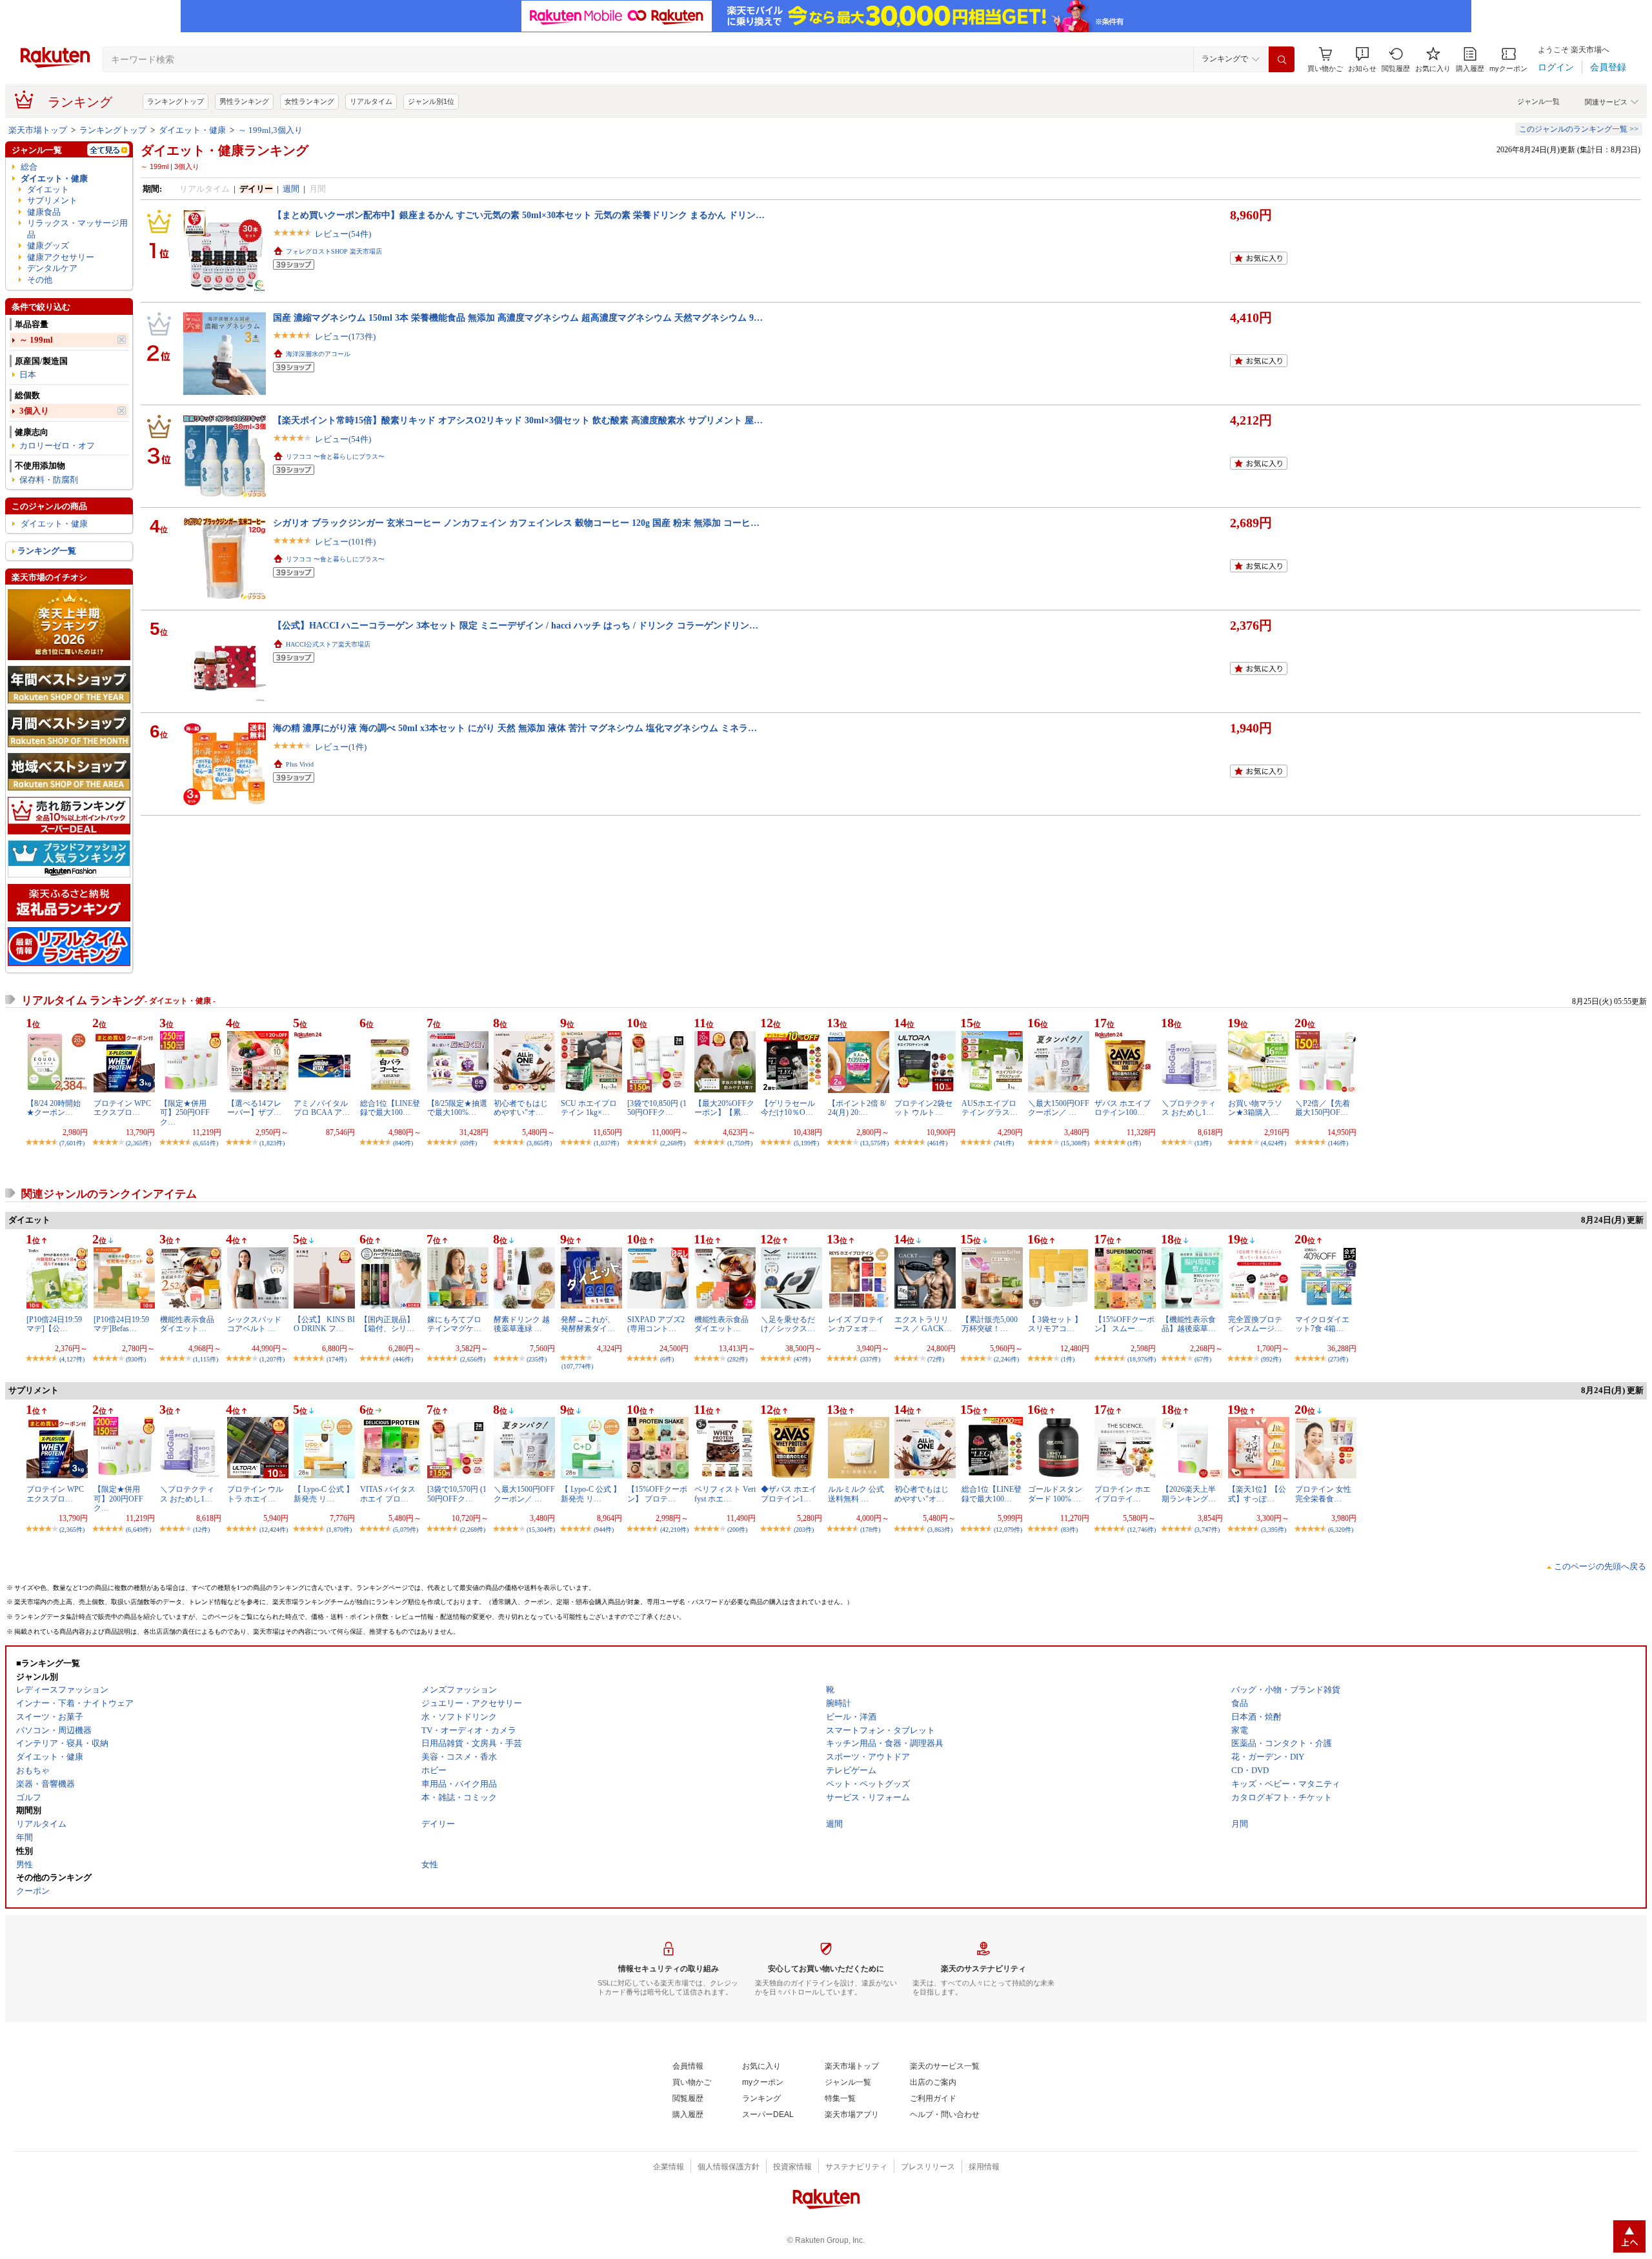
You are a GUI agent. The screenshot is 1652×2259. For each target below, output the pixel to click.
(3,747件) (1207, 1530)
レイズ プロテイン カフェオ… (856, 1324)
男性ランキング (244, 101)
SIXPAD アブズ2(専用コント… (656, 1324)
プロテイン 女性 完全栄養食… (1323, 1494)
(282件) (737, 1359)
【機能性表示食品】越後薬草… (1189, 1324)
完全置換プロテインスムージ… (1255, 1324)
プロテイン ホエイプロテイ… (1123, 1494)
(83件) (1069, 1530)
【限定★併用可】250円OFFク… (185, 1113)
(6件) (667, 1359)
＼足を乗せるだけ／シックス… (788, 1324)
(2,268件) (673, 1143)
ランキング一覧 (47, 551)
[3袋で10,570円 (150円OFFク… (457, 1494)
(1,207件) (272, 1359)
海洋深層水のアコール (318, 354)
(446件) (403, 1359)
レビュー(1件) (341, 747)
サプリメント (52, 200)
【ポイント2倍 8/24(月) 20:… (857, 1108)
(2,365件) (138, 1143)
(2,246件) (1006, 1359)
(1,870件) (339, 1530)
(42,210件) (674, 1530)
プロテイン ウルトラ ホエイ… (255, 1494)
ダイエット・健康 (192, 130)
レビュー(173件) (345, 336)
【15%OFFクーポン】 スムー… (1124, 1324)
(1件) (1134, 1143)
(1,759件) (740, 1143)
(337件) (870, 1359)
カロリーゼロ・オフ (57, 446)
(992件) (1271, 1359)
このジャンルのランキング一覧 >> (1579, 129)
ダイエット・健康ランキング (225, 150)
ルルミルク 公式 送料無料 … (856, 1494)
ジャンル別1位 (431, 101)
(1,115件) (206, 1359)
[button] (1362, 60)
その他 (40, 280)
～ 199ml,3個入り (270, 130)
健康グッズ (48, 246)
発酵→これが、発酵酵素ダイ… (588, 1324)
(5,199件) (806, 1143)
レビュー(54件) (343, 234)
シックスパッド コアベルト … (254, 1324)
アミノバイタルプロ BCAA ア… (322, 1108)
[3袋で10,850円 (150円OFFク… (657, 1108)
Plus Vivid (300, 764)
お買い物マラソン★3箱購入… (1255, 1108)
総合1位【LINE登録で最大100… (390, 1108)
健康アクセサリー (61, 257)
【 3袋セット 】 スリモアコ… (1055, 1324)
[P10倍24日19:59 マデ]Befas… (121, 1324)
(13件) (1203, 1143)
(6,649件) (138, 1530)
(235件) (537, 1359)
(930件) (136, 1359)
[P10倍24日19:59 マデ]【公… (54, 1324)
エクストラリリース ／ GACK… (923, 1324)
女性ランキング (309, 101)
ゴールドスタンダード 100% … (1055, 1494)
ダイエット (48, 189)
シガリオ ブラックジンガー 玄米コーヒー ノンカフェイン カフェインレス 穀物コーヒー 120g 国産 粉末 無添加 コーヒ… (516, 523)
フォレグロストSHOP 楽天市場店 (334, 251)
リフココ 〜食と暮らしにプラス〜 (335, 457)
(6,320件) (1341, 1530)
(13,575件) (874, 1143)
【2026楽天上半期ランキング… (1189, 1494)
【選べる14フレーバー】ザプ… (254, 1108)
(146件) (1338, 1143)
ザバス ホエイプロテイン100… (1123, 1108)
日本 (28, 375)
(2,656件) (473, 1359)
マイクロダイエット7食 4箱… (1322, 1324)
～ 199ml (36, 340)
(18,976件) (1142, 1359)
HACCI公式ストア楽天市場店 (328, 644)
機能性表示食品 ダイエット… (187, 1324)
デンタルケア (52, 268)
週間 (291, 189)
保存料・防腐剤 (49, 480)
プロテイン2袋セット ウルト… (923, 1108)
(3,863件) (940, 1530)
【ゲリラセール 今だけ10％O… (788, 1108)
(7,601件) (72, 1143)
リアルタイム (371, 101)
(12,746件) (1142, 1530)
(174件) (337, 1359)
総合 (29, 167)
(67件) (1203, 1359)
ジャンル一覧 (1538, 101)
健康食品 (44, 212)
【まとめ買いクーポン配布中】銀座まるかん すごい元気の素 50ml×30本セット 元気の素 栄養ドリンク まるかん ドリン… (519, 215)
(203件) (804, 1530)
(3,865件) (539, 1143)
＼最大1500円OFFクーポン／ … (1059, 1108)
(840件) (403, 1143)
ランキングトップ (176, 101)
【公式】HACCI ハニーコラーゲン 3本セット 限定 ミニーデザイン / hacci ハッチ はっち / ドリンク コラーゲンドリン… (516, 625)
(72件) (936, 1359)
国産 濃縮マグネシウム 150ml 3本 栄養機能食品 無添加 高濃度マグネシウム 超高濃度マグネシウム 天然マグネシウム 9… (518, 317)
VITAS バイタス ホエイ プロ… (388, 1494)
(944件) (604, 1530)
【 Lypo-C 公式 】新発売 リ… (324, 1494)
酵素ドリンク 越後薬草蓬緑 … (522, 1324)
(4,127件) (72, 1359)
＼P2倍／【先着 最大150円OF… (1323, 1108)
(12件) (201, 1530)
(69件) (468, 1143)
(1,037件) (606, 1143)
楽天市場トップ (38, 130)
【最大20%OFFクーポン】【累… (724, 1108)
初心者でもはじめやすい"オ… (521, 1108)
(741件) (1004, 1143)
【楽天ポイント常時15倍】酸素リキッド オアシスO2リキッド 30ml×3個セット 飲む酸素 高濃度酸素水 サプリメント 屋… (518, 420)
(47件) (802, 1359)
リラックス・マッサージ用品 (77, 228)
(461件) (937, 1143)
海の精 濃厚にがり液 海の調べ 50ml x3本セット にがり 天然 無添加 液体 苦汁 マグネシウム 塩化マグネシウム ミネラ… (515, 728)
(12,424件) (274, 1530)
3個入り (34, 411)
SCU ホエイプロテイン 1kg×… (589, 1108)
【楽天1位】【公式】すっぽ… (1257, 1494)
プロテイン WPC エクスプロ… (122, 1108)
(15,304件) (541, 1530)
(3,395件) (1274, 1530)
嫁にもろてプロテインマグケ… (454, 1324)
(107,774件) (577, 1366)
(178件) (870, 1530)
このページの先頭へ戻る (1600, 1566)
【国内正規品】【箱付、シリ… (387, 1324)
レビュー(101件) (345, 542)
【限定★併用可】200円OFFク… (118, 1499)
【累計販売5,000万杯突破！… (990, 1324)
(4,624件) (1274, 1143)
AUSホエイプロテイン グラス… (990, 1108)
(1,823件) (272, 1143)
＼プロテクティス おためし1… (1189, 1108)
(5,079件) (406, 1530)
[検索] (1282, 59)
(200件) (737, 1530)
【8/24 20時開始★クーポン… (54, 1108)
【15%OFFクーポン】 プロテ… (657, 1494)
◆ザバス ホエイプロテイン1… (789, 1494)
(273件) (1338, 1359)
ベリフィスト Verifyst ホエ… (725, 1494)
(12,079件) (1008, 1530)
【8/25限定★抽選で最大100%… (457, 1108)
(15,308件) (1075, 1143)
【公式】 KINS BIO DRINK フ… (324, 1324)
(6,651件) (206, 1143)
